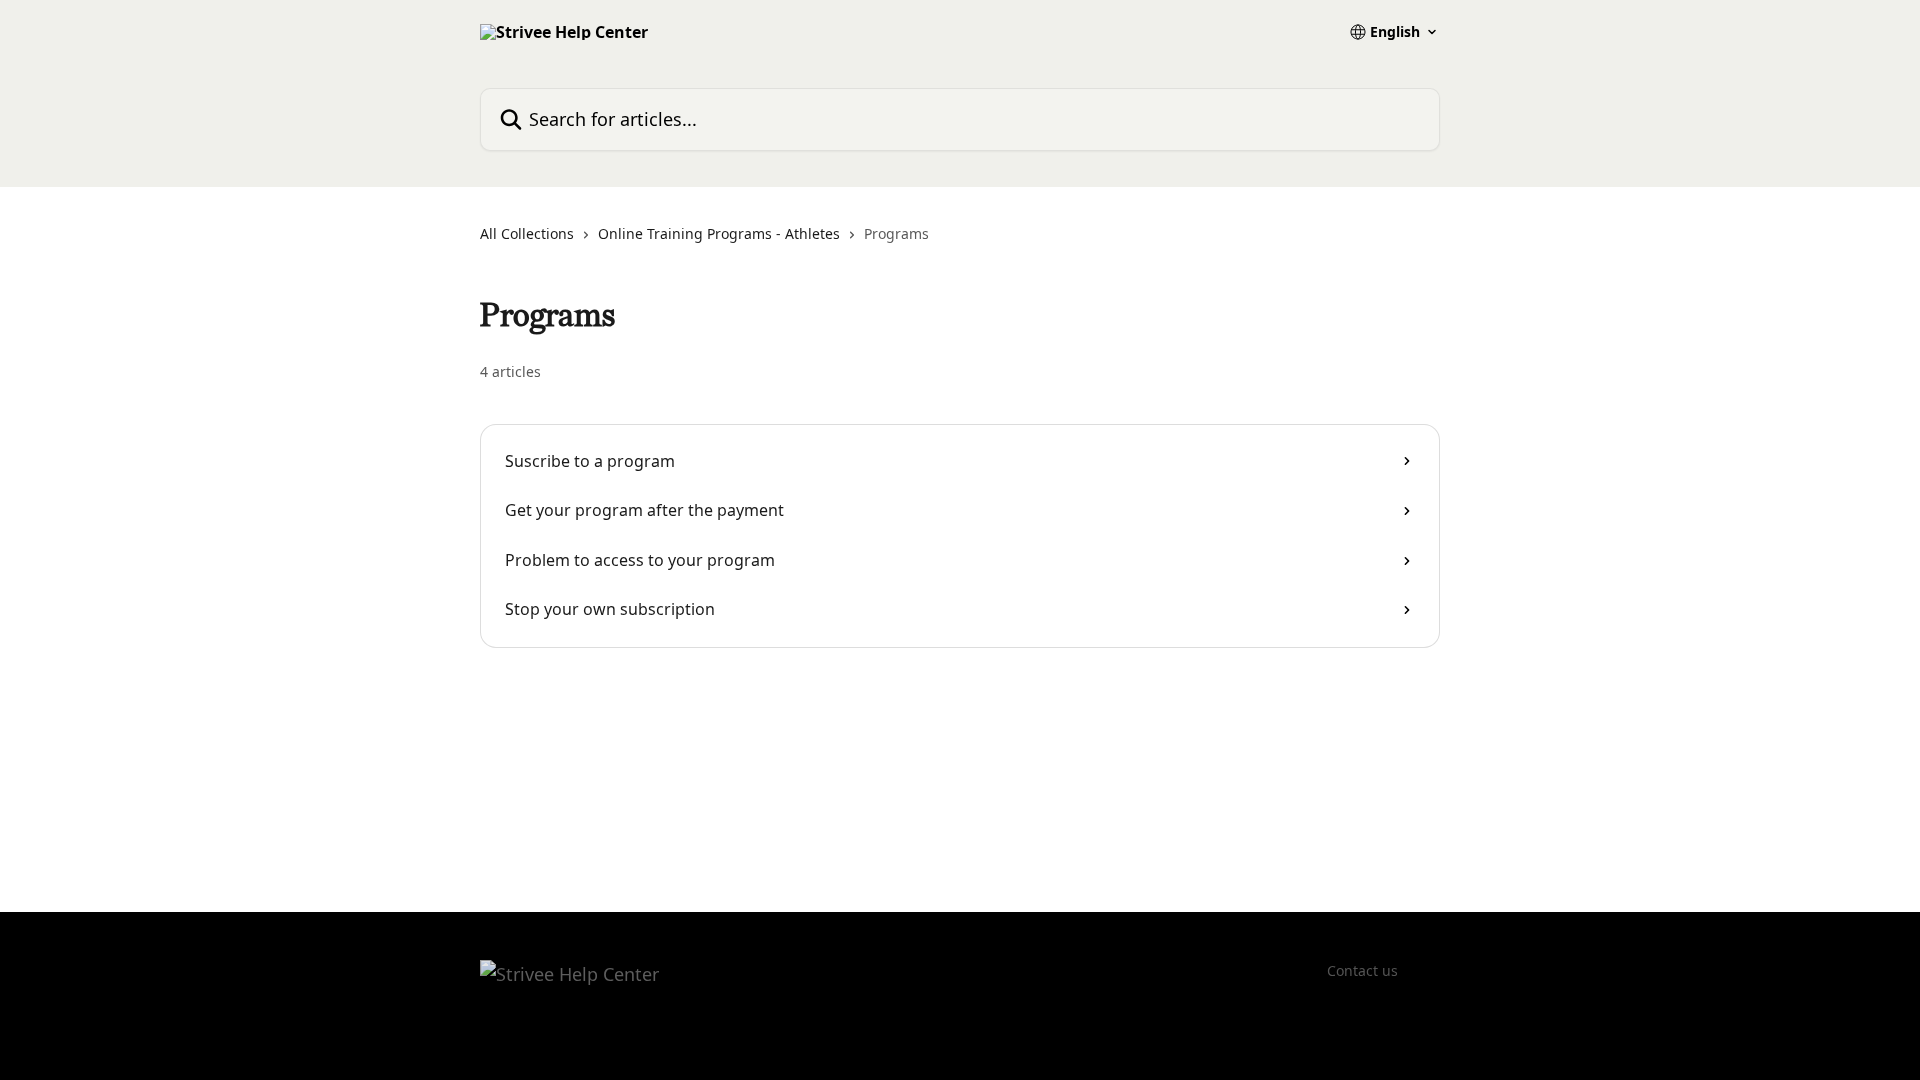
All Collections (527, 233)
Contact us (1362, 970)
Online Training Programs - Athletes (719, 233)
